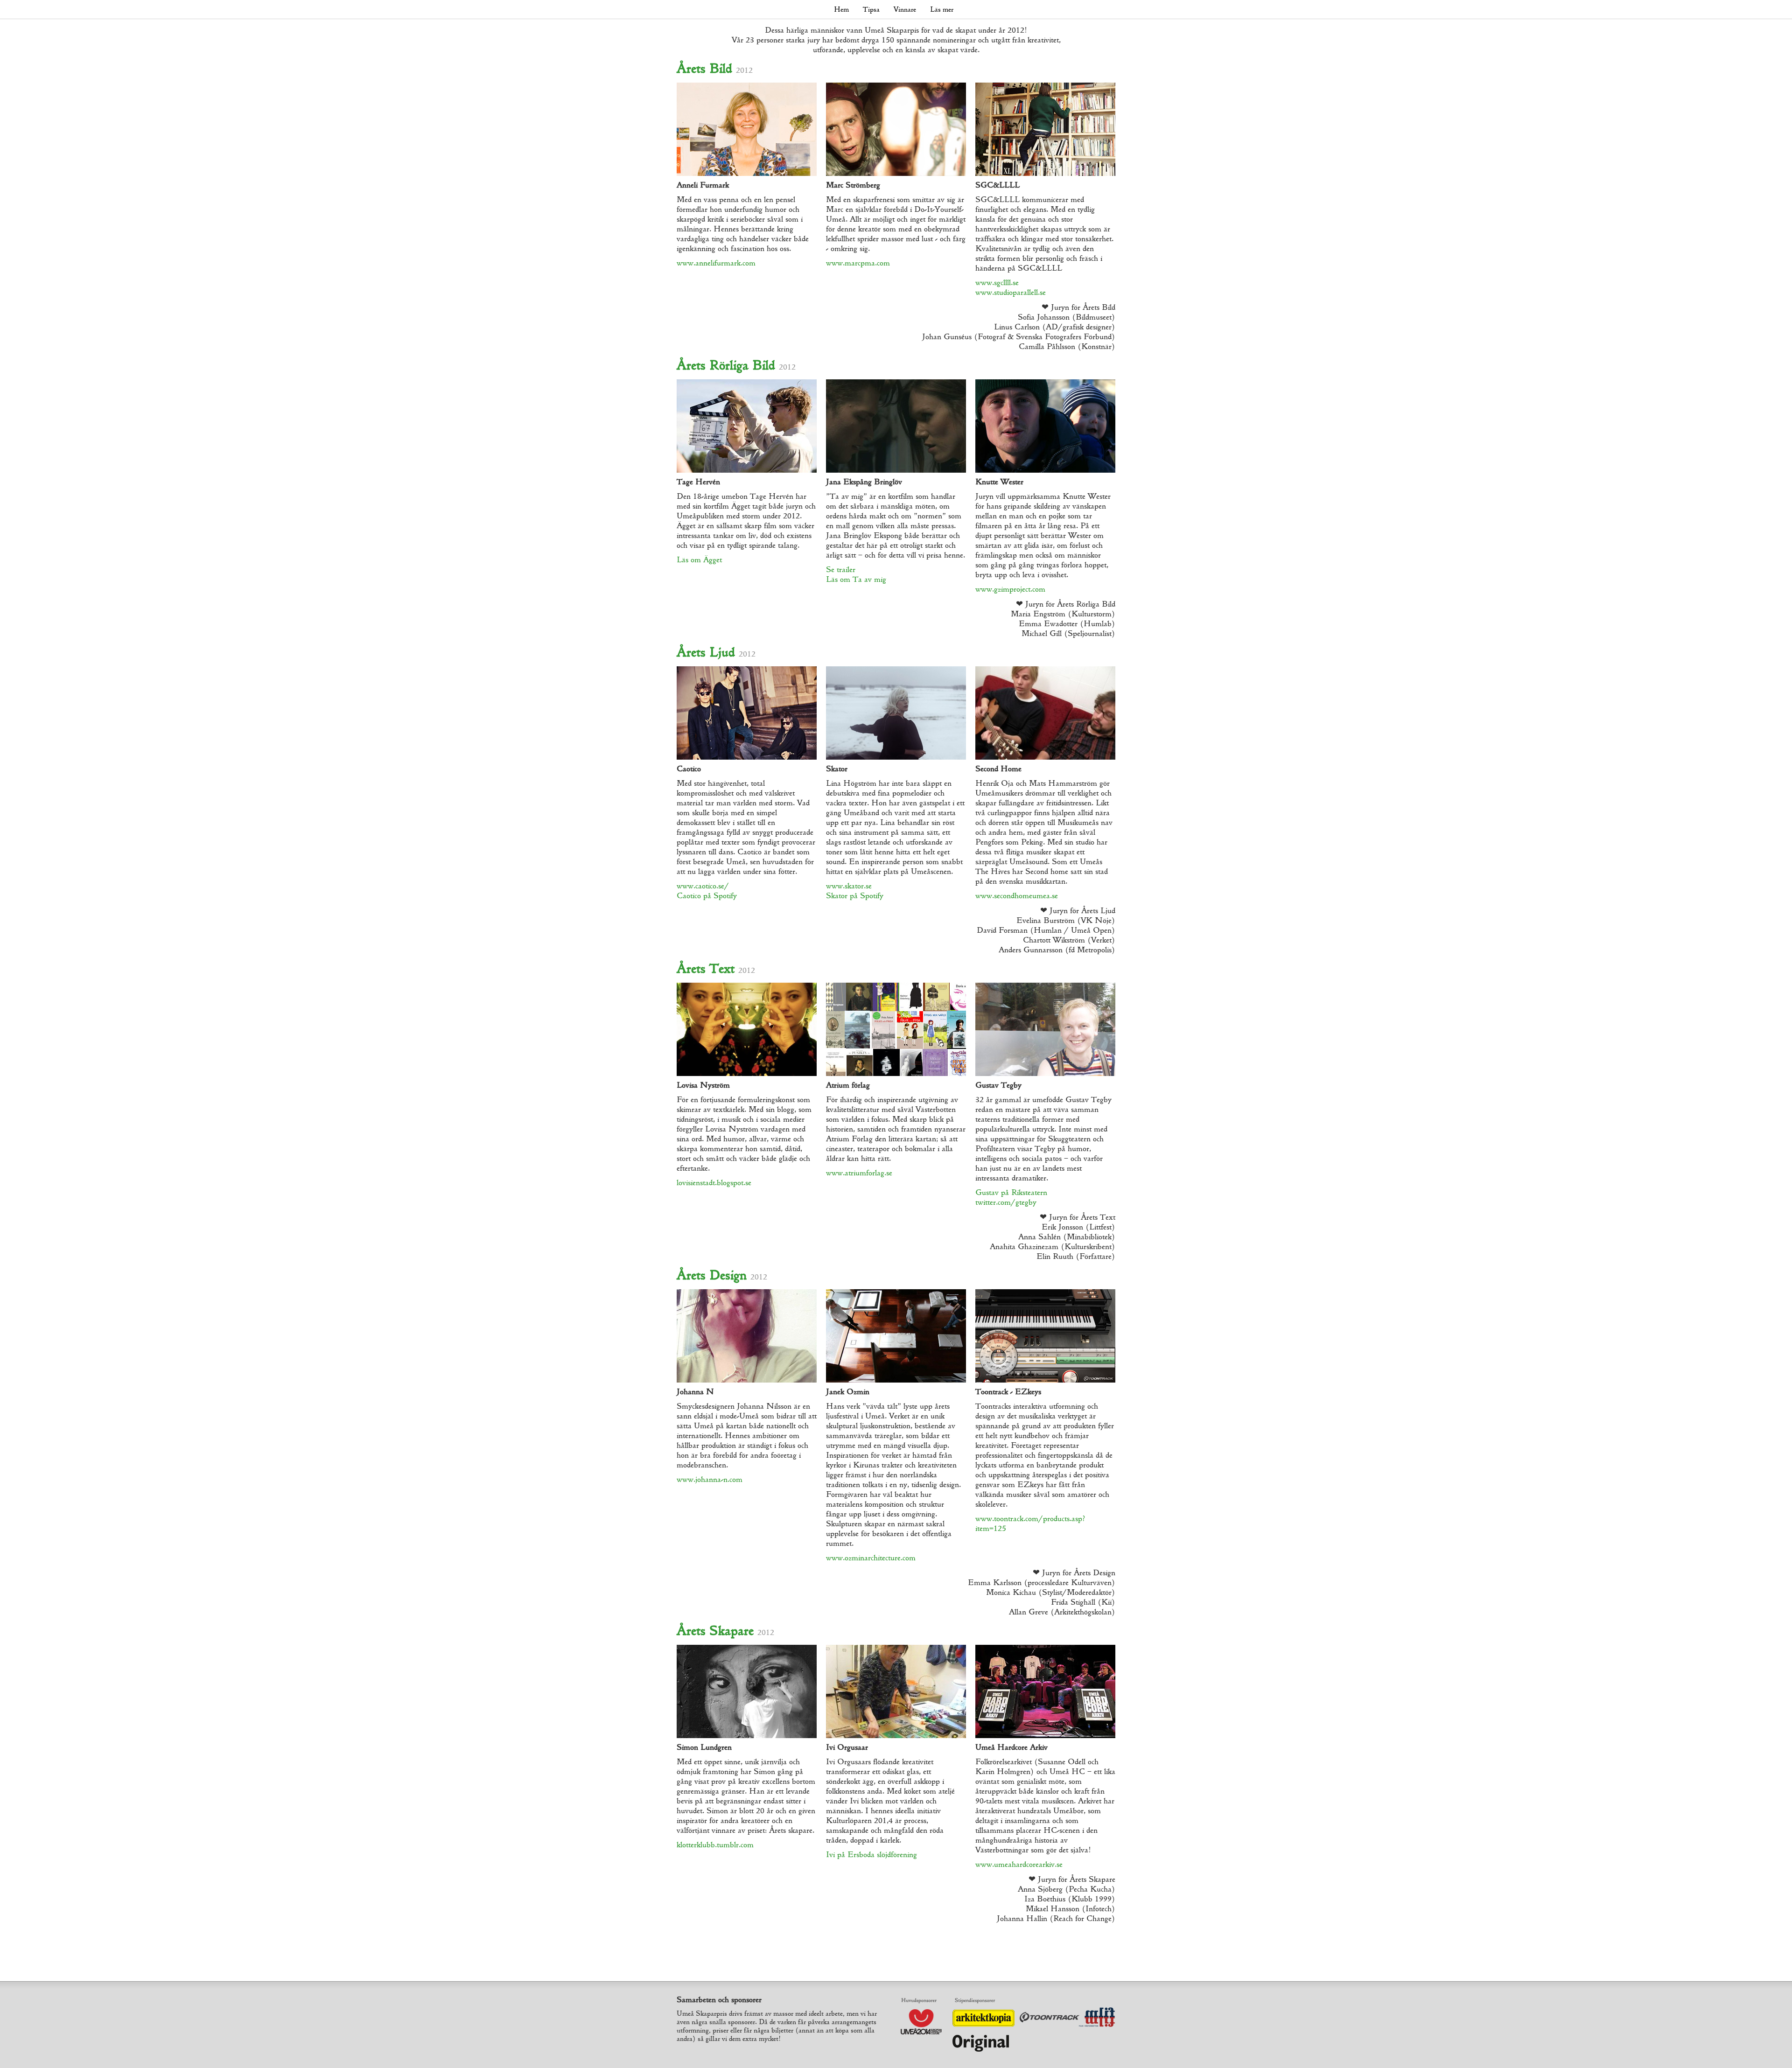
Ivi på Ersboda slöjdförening (871, 1855)
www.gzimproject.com (1010, 589)
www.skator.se (849, 886)
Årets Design (722, 1275)
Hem (841, 9)
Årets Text (716, 968)
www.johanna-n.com (710, 1479)
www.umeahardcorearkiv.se (1019, 1864)
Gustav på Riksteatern (1011, 1192)
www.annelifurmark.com (716, 263)
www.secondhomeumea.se (1017, 896)
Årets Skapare (725, 1631)
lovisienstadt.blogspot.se (714, 1183)
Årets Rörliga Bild (736, 365)
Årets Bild (715, 68)
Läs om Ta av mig (856, 579)
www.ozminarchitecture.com (871, 1558)
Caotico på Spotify (707, 896)
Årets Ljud (716, 652)
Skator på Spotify (855, 896)
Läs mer (942, 9)
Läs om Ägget (699, 560)
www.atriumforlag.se (859, 1173)
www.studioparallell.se (1011, 292)
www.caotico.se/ (703, 886)
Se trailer (841, 569)
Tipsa (871, 9)
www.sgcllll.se (997, 283)
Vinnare (905, 9)
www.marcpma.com (858, 263)
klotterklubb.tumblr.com (715, 1845)
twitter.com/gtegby (1006, 1202)
